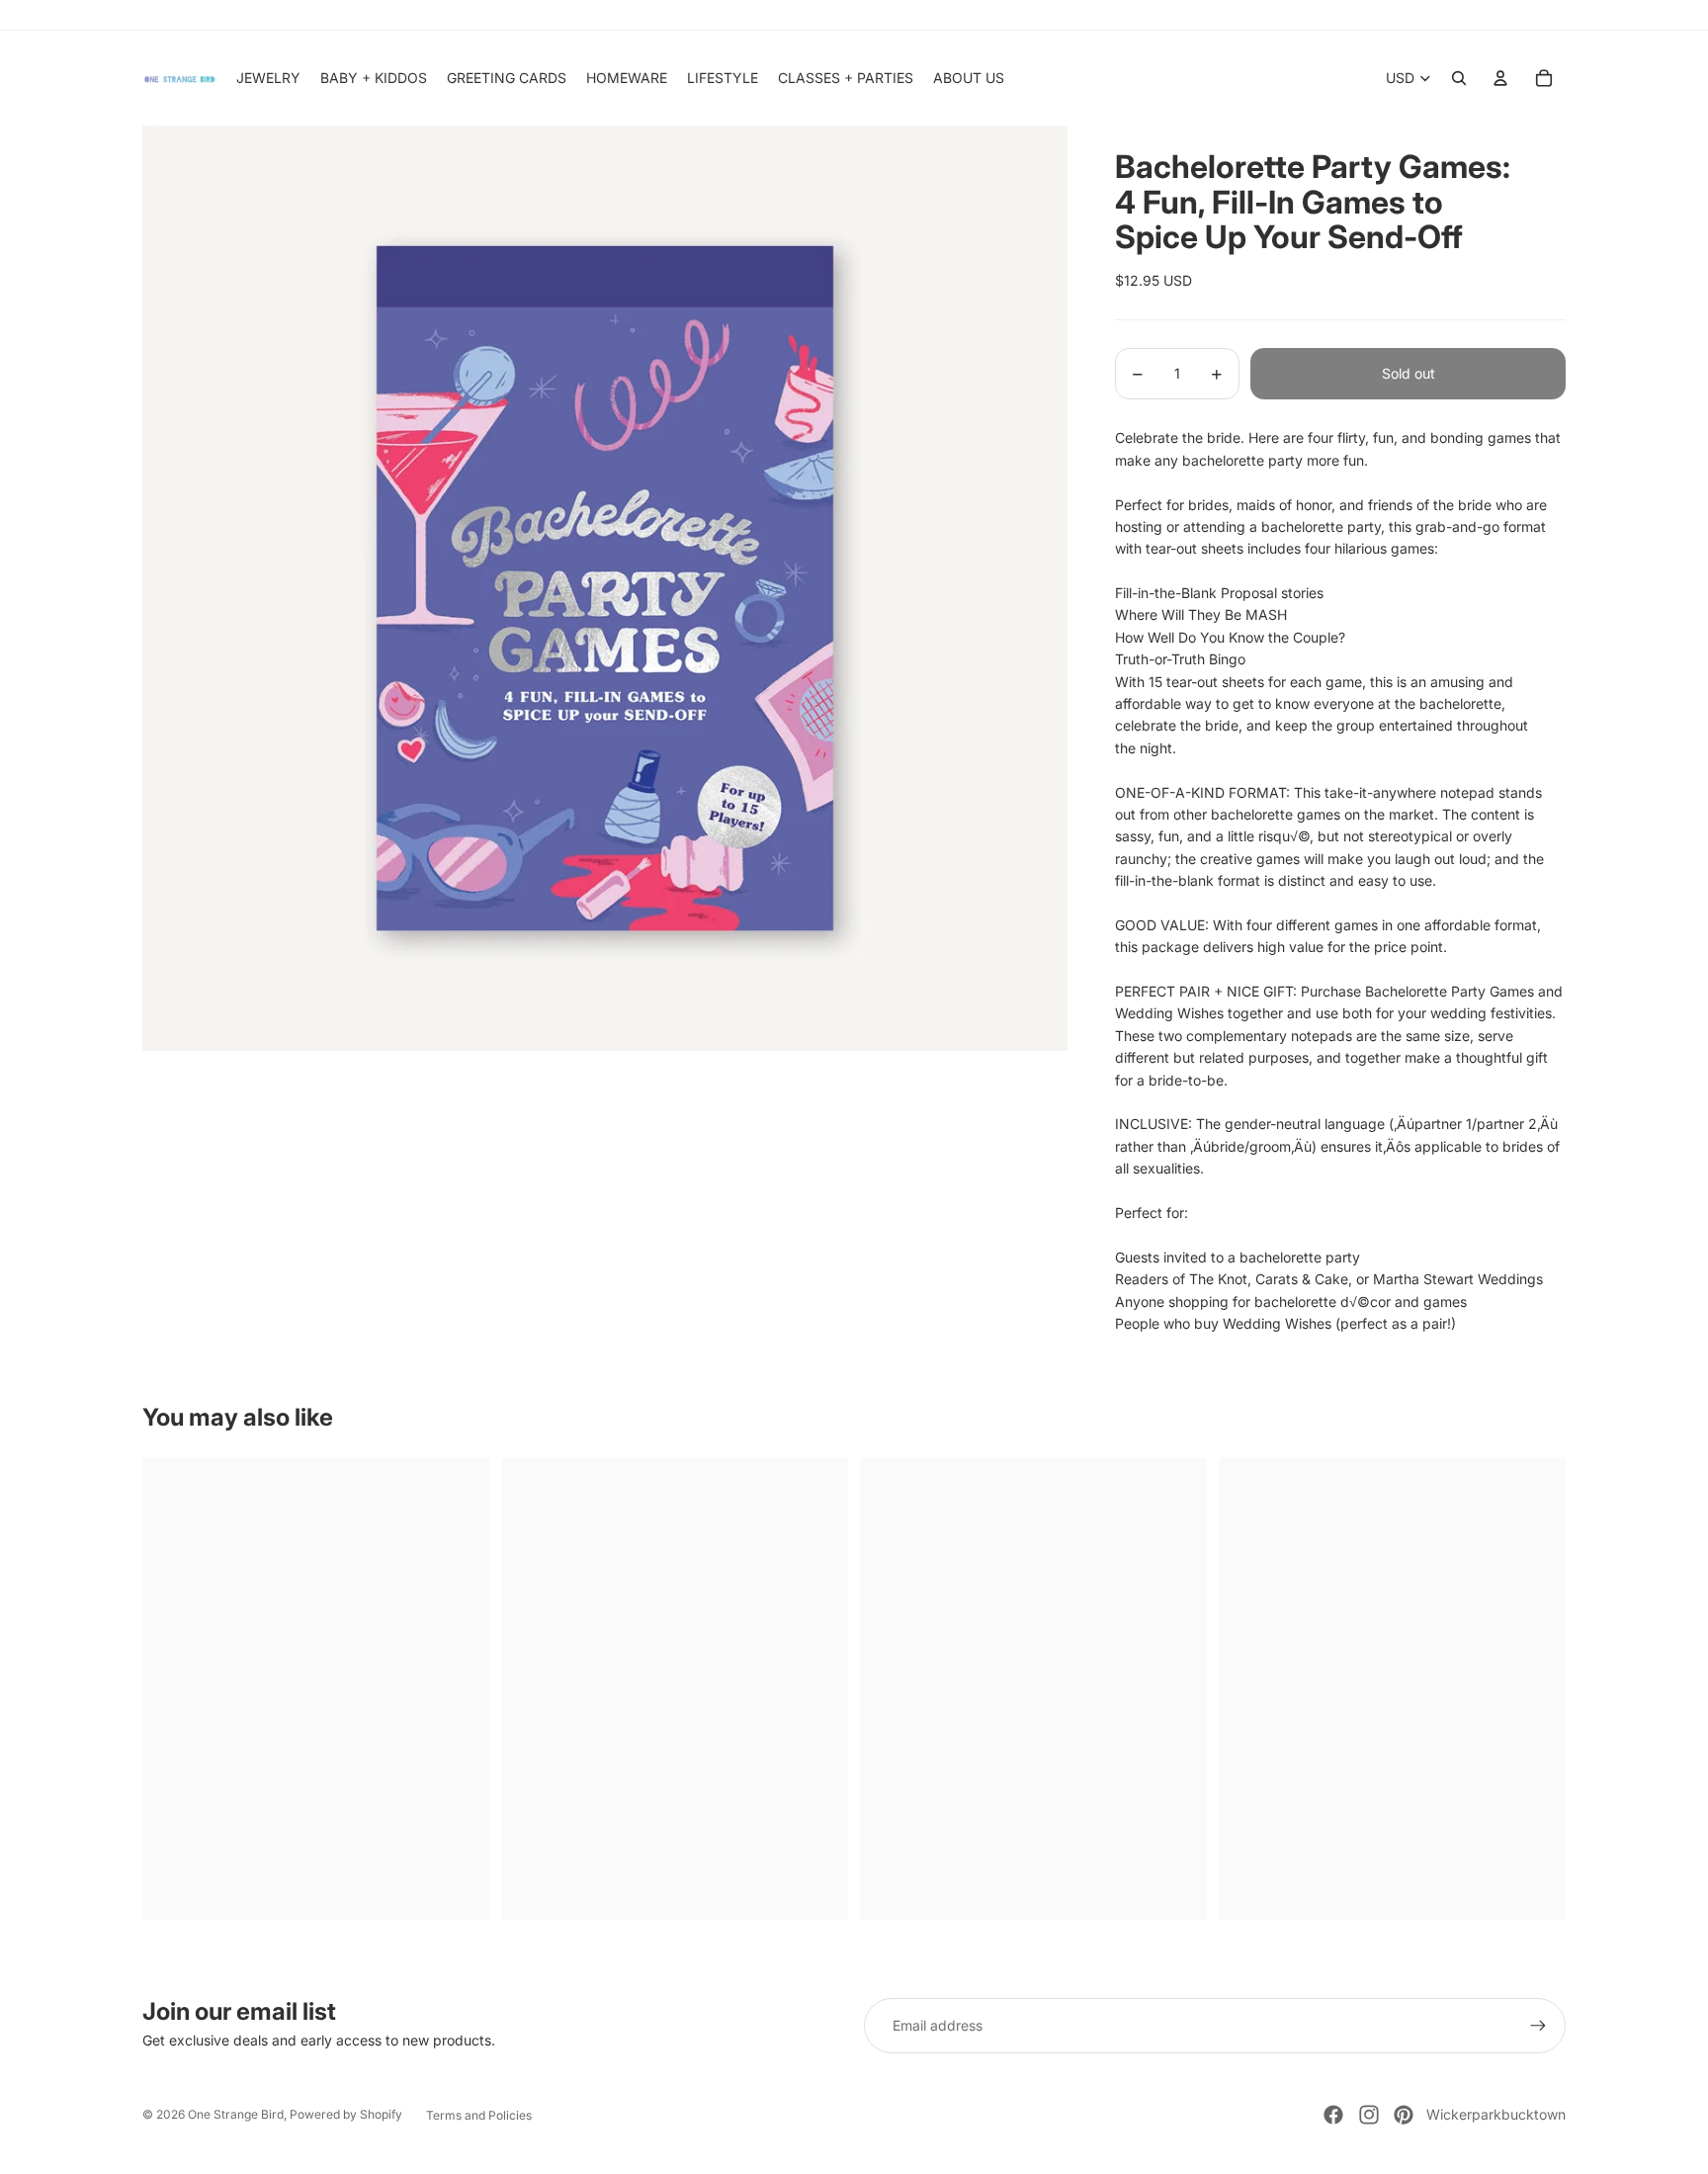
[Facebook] (1333, 2115)
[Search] (1459, 78)
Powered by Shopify (346, 2114)
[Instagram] (1369, 2115)
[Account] (1500, 78)
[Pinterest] (1404, 2115)
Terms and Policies (479, 2115)
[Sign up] (1538, 2026)
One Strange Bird (236, 2114)
